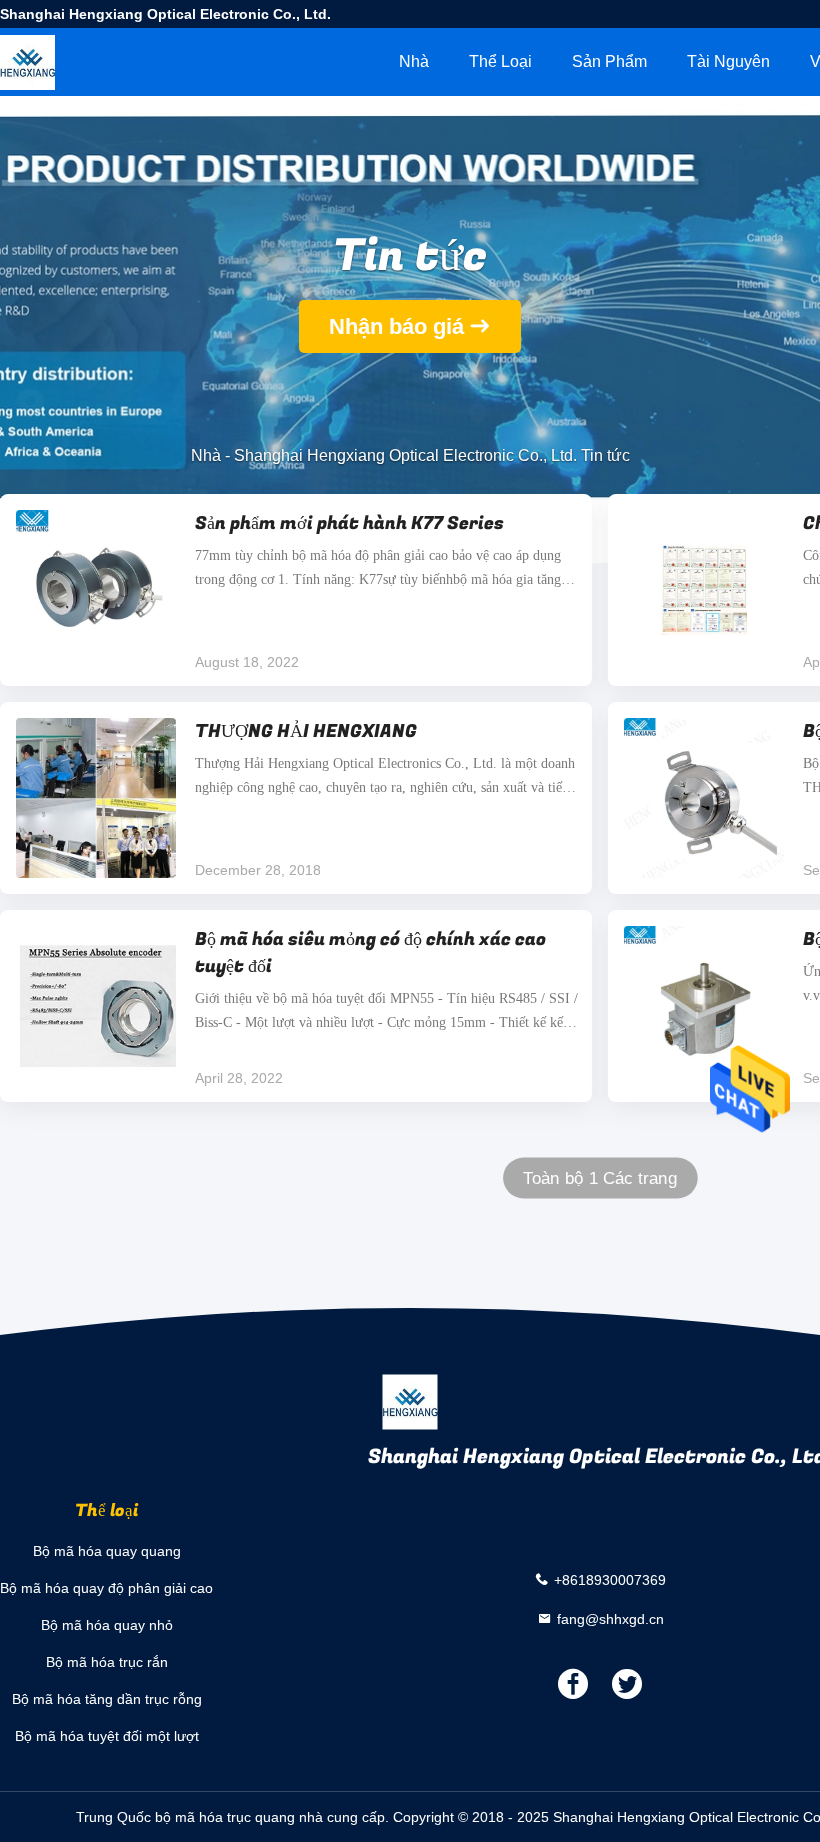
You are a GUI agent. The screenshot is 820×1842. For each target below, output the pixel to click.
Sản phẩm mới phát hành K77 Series (349, 523)
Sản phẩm (609, 61)
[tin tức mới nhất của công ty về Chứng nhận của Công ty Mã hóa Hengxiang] (704, 590)
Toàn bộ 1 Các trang (600, 1178)
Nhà (414, 61)
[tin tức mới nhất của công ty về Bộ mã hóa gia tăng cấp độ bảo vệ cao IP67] (704, 798)
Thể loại (500, 61)
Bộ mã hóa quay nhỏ (107, 1625)
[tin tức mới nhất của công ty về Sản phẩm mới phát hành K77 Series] (96, 590)
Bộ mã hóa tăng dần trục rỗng (107, 1699)
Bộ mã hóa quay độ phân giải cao (106, 1588)
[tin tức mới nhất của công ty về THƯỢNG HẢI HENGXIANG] (96, 798)
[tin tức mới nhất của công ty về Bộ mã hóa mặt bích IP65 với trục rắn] (704, 1006)
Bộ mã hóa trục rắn (107, 1662)
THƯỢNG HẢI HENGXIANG (306, 731)
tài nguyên (728, 61)
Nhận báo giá (396, 326)
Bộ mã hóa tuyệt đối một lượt (107, 1736)
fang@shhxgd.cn (610, 1618)
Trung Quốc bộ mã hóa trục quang (185, 1817)
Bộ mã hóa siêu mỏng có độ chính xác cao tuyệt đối (370, 953)
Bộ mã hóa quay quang (107, 1551)
